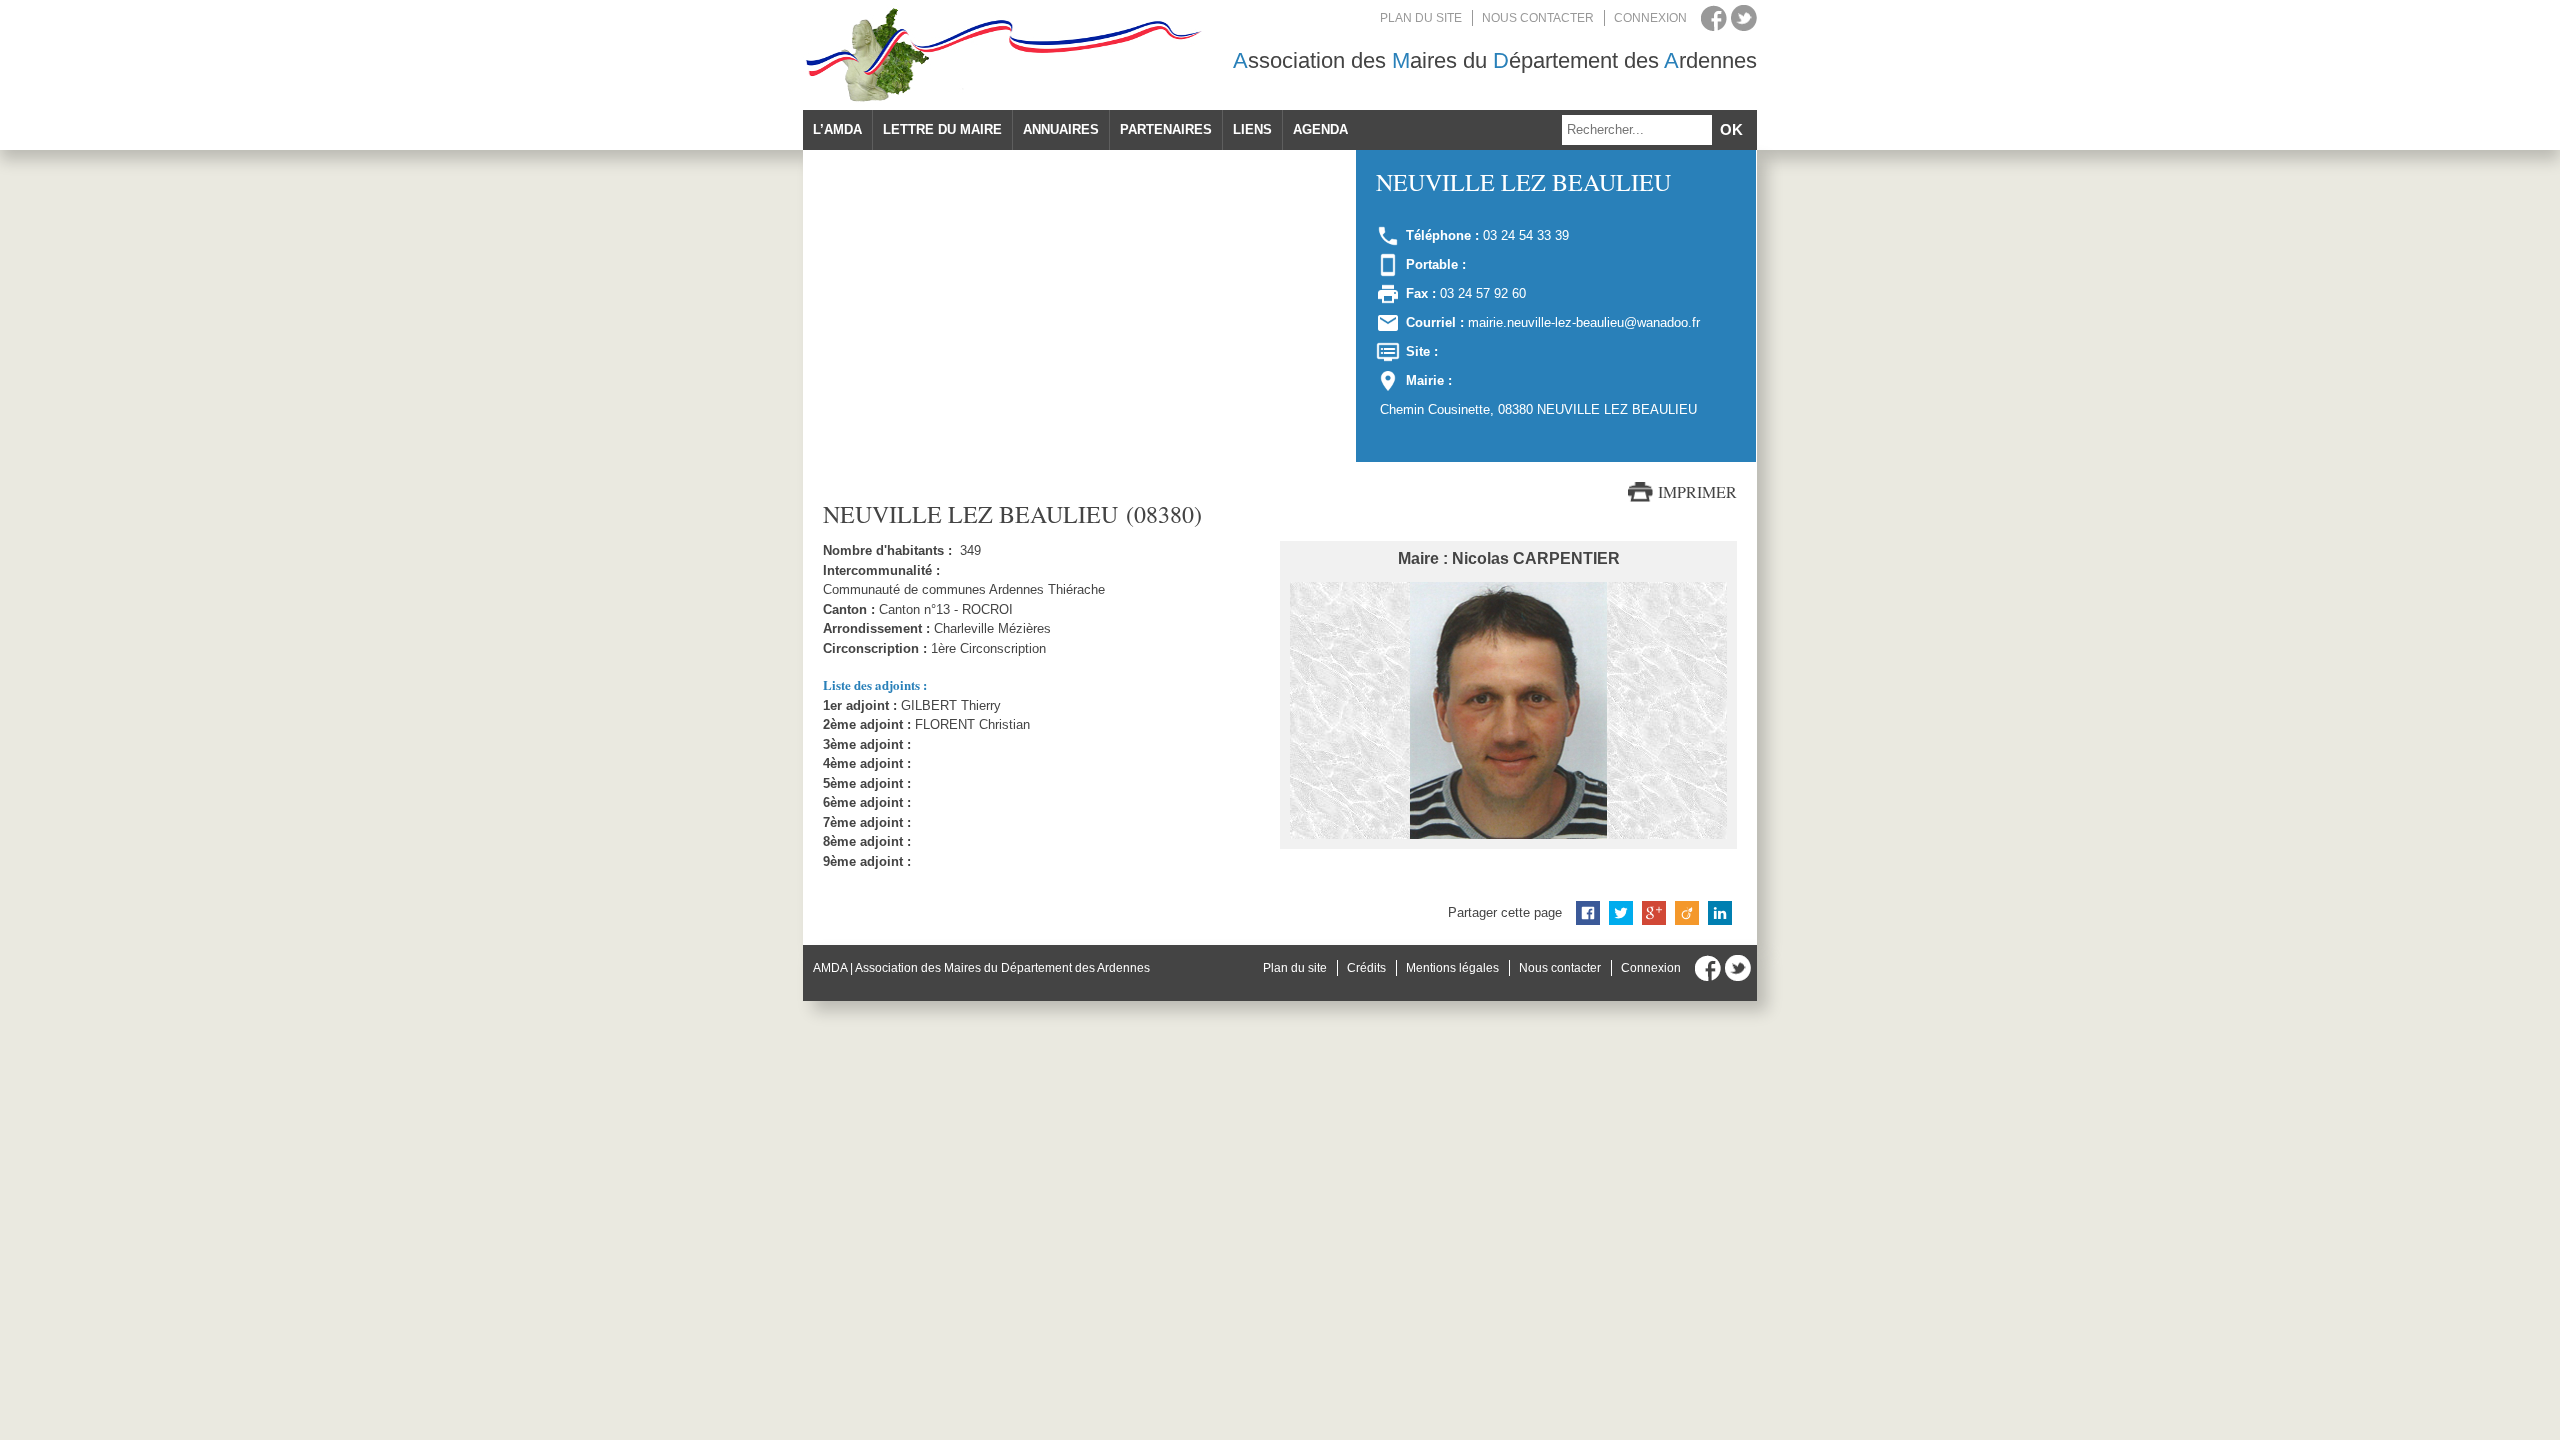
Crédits (1366, 968)
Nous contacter (1538, 18)
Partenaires (1166, 129)
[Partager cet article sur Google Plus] (1654, 913)
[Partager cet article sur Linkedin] (1720, 913)
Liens (1252, 129)
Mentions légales (1452, 968)
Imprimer (1697, 492)
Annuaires (1061, 129)
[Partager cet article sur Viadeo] (1687, 913)
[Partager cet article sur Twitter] (1621, 913)
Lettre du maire (942, 129)
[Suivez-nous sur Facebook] (1714, 18)
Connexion (1650, 18)
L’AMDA (837, 129)
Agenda (1320, 129)
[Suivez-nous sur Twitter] (1744, 18)
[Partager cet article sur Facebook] (1588, 913)
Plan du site (1421, 18)
